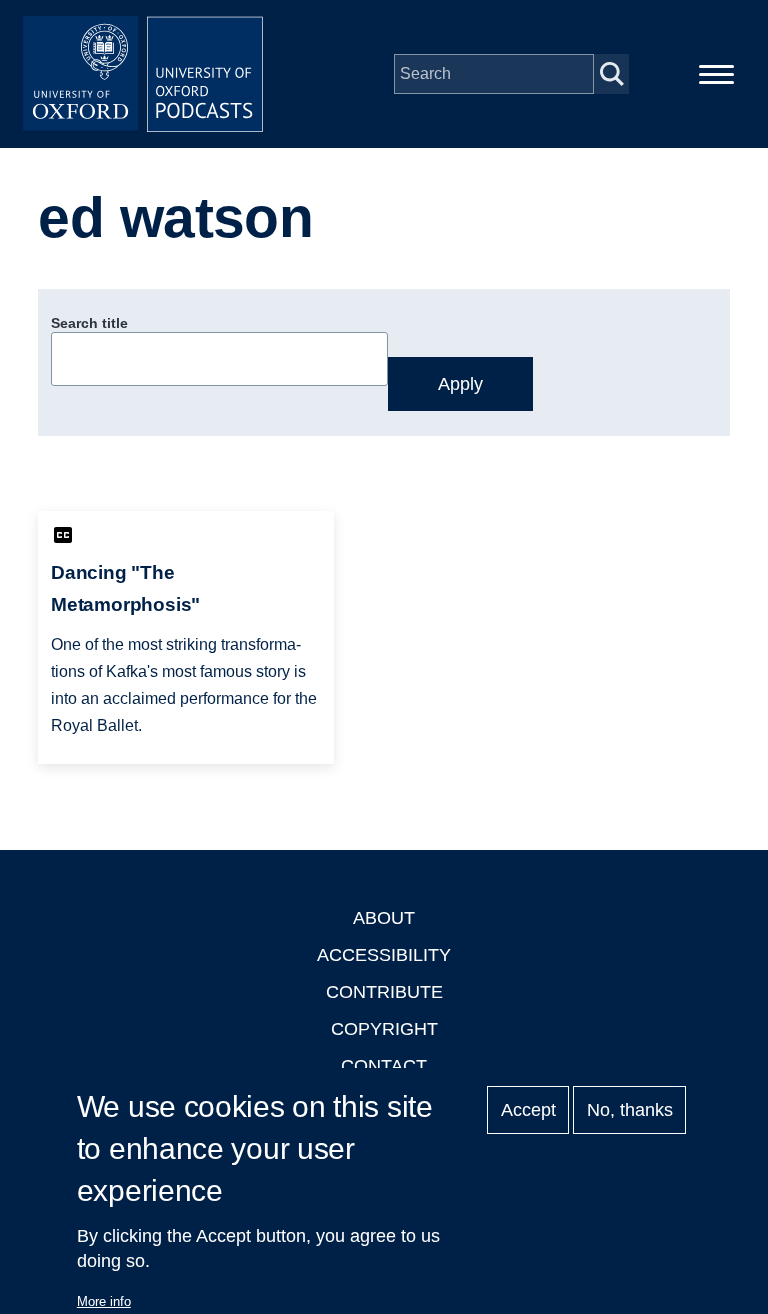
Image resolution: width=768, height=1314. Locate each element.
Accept (528, 1110)
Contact (384, 1066)
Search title (89, 323)
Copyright (384, 1029)
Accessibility (384, 955)
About (384, 918)
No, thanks (630, 1110)
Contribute (384, 992)
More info (104, 1301)
